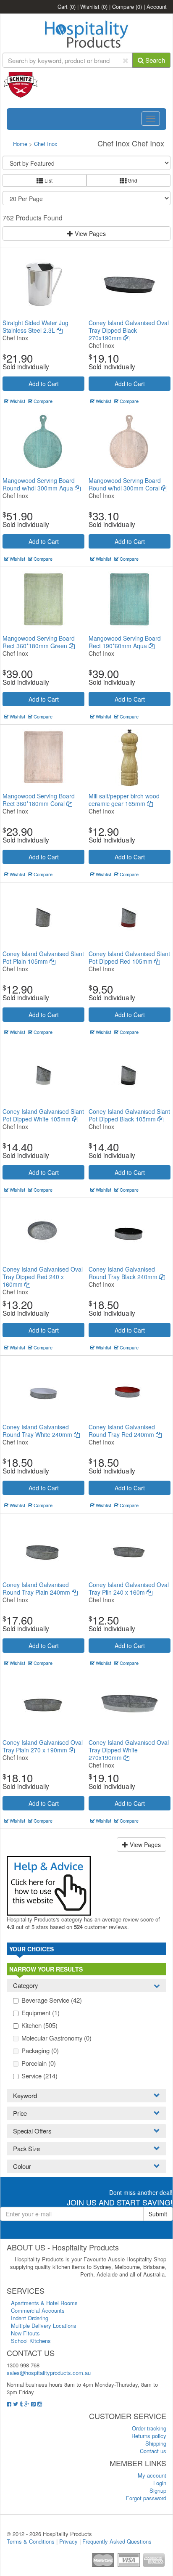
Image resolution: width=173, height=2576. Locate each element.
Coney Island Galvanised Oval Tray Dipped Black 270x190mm (129, 330)
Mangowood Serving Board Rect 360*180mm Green (39, 642)
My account (152, 2475)
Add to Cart (44, 384)
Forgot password (146, 2498)
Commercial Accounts (38, 2310)
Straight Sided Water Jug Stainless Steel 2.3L (35, 326)
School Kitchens (31, 2341)
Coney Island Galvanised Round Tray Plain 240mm (37, 1588)
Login (160, 2483)
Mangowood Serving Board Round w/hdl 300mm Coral (125, 484)
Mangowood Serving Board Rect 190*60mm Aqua (125, 642)
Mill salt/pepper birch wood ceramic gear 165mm (124, 800)
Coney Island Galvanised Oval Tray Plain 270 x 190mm (43, 1746)
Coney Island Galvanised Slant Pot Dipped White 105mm (43, 1115)
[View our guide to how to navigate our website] (49, 1885)
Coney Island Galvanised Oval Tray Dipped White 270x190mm (129, 1750)
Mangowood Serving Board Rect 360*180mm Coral (39, 800)
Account (157, 7)
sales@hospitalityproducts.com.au (49, 2373)
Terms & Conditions (31, 2541)
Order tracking (149, 2428)
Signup (158, 2490)
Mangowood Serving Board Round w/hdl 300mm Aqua (39, 484)
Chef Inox (46, 144)
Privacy (68, 2541)
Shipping (156, 2443)
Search (154, 60)
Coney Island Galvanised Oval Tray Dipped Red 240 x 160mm (43, 1277)
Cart (67, 7)
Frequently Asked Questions (117, 2541)
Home (20, 144)
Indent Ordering (30, 2318)
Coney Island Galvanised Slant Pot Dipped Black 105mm (129, 1115)
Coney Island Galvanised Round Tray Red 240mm (122, 1431)
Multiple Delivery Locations (44, 2326)
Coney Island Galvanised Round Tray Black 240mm (124, 1273)
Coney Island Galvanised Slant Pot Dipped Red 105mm (129, 957)
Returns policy (149, 2436)
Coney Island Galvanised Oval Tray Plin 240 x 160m (129, 1588)
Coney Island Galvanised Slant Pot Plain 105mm (43, 957)
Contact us (153, 2451)
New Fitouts (25, 2333)
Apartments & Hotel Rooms (44, 2303)
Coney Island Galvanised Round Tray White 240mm (38, 1431)
